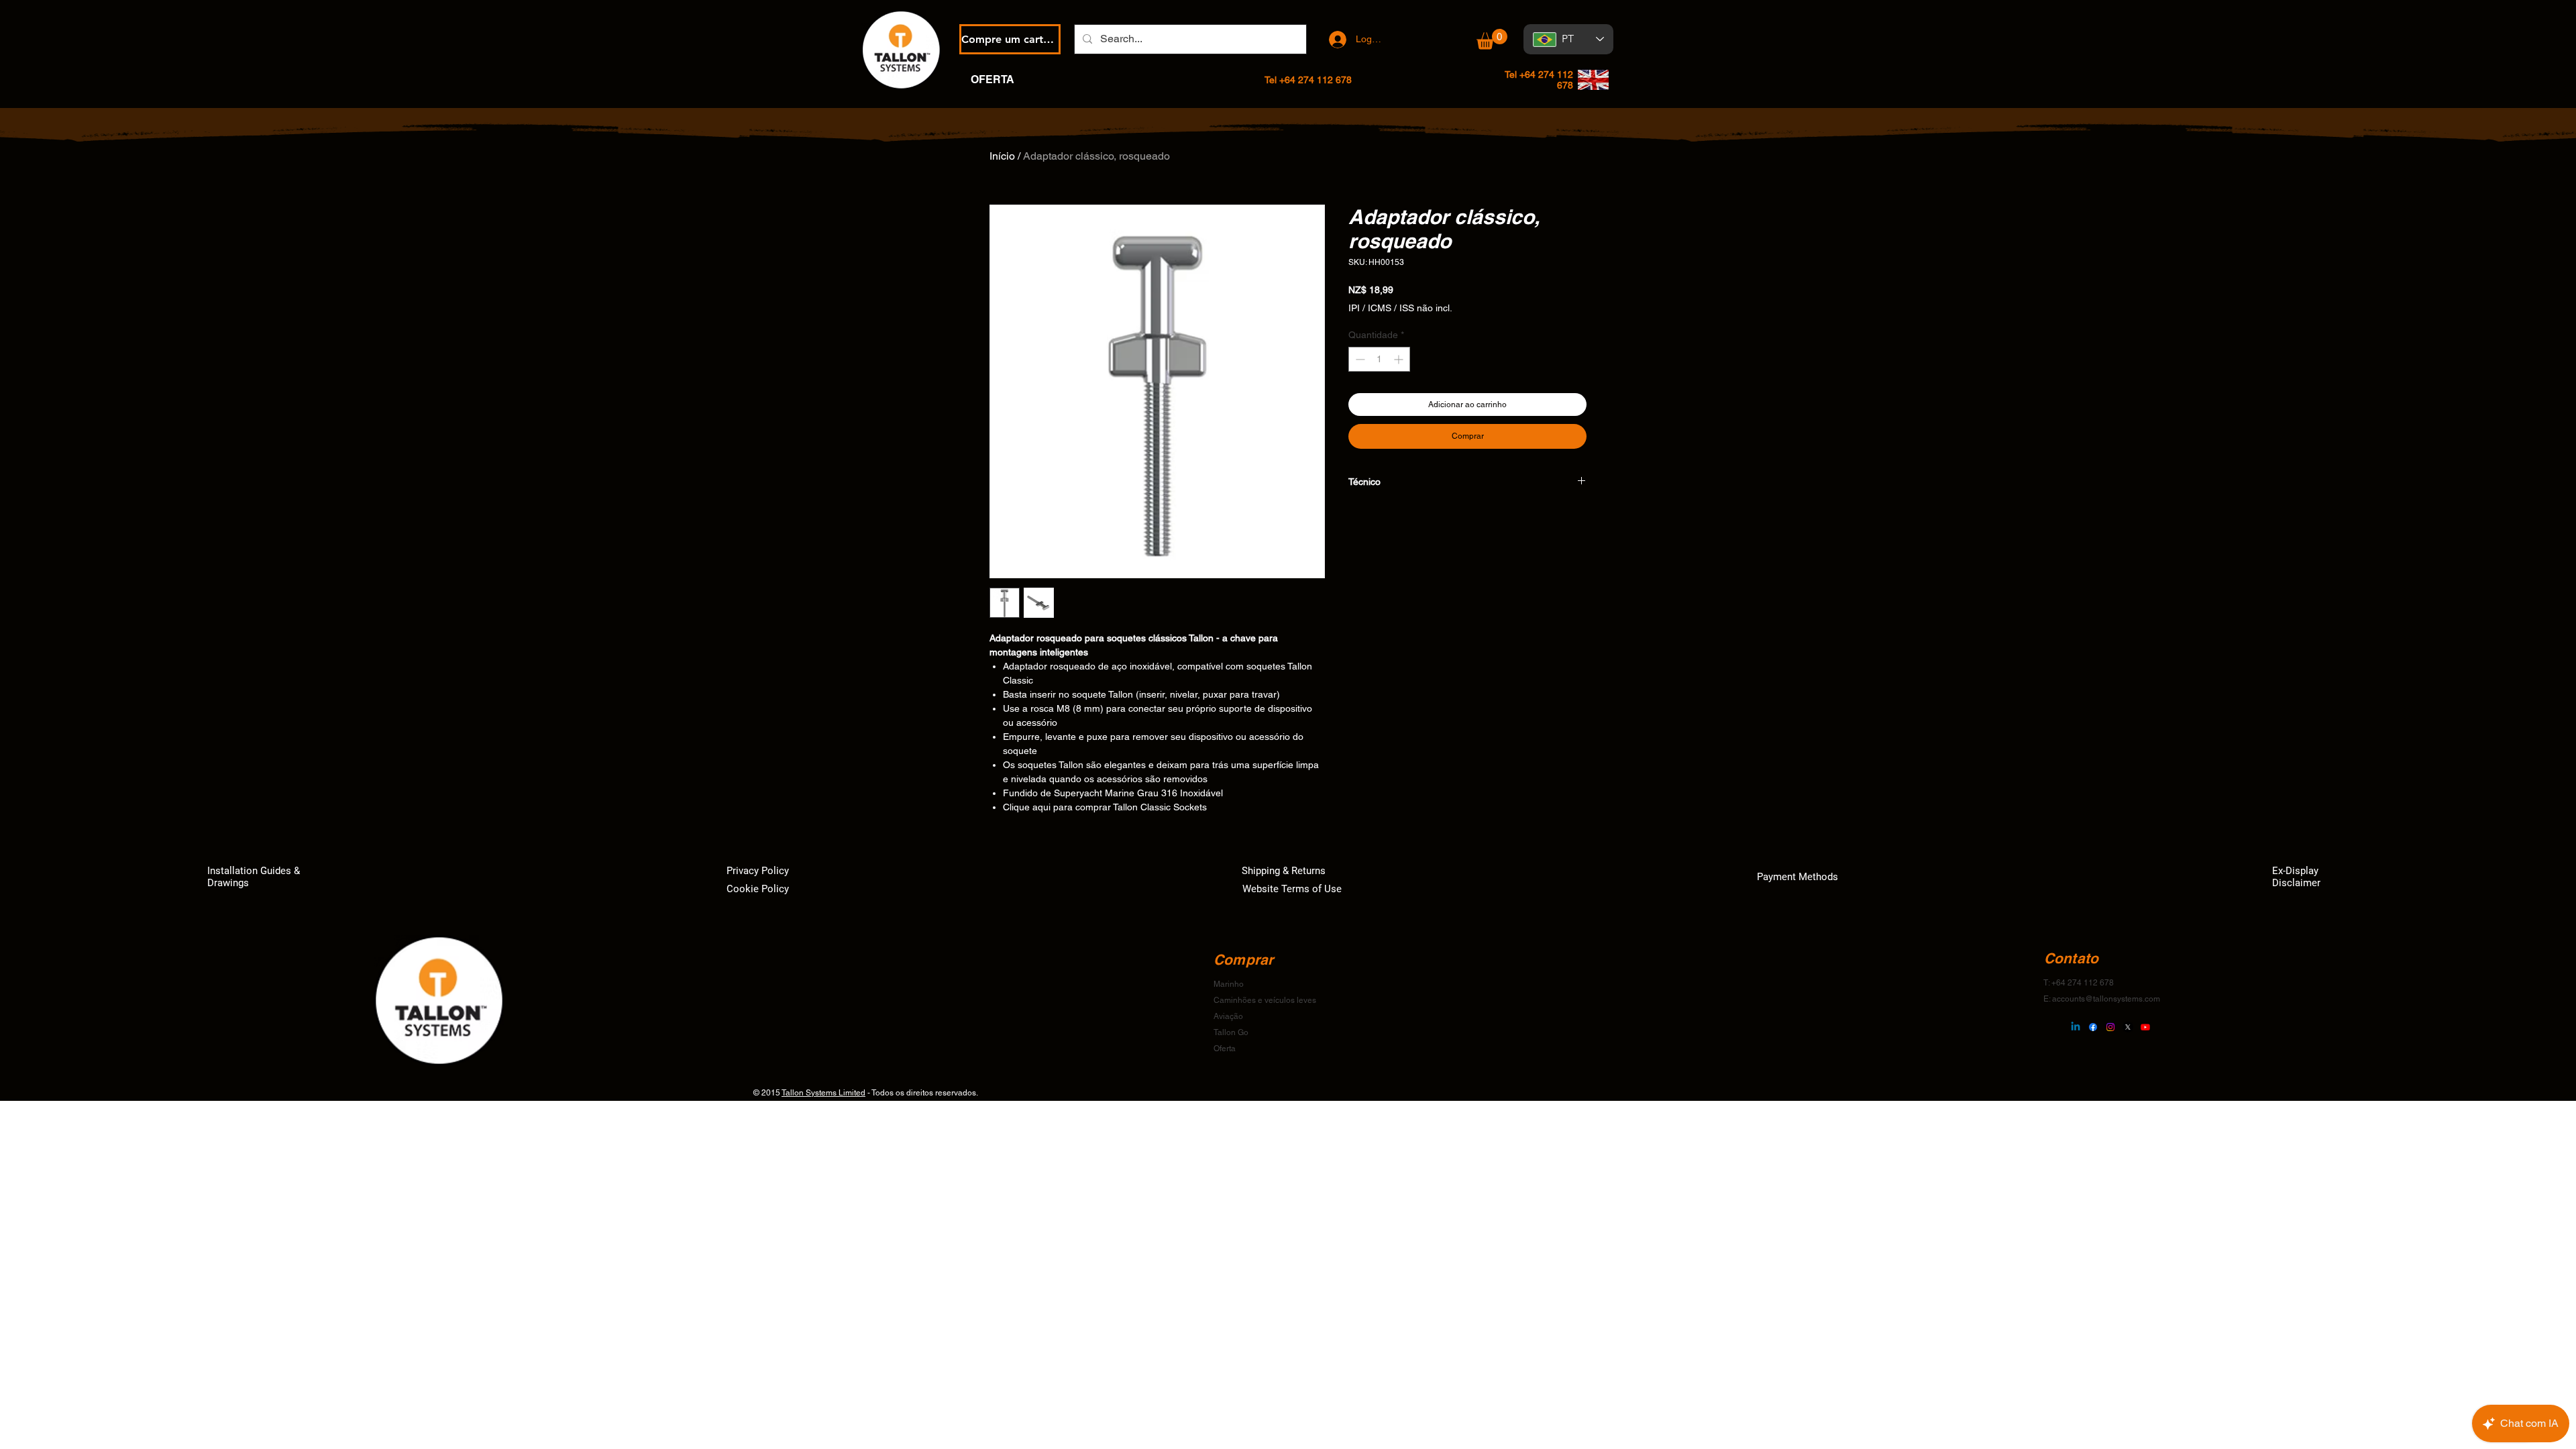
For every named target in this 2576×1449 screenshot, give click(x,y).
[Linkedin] (2076, 1027)
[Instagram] (2110, 1027)
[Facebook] (2093, 1027)
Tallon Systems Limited (823, 1093)
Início (1002, 156)
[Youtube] (2145, 1027)
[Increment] (1400, 359)
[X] (2128, 1027)
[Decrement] (1359, 359)
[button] (1492, 39)
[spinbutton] (1379, 359)
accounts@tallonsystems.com (2106, 999)
